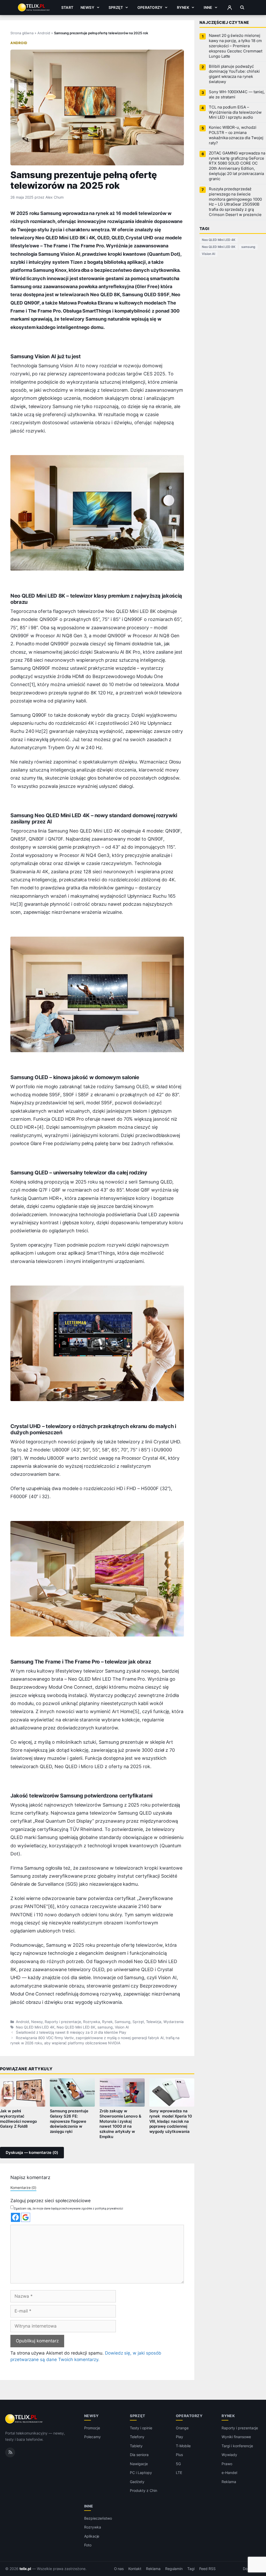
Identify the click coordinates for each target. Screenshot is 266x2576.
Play (179, 2437)
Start (67, 7)
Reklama (229, 2482)
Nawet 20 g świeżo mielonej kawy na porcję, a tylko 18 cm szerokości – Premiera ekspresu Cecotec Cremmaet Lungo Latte (236, 46)
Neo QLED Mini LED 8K (76, 2027)
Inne (208, 7)
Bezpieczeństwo (98, 2518)
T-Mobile (183, 2446)
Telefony (137, 2437)
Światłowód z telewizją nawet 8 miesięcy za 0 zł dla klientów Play (71, 2032)
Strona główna (22, 33)
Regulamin (174, 2569)
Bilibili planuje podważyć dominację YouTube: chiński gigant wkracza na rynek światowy (234, 74)
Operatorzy (150, 7)
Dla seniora (139, 2455)
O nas (119, 2569)
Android (44, 33)
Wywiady (229, 2455)
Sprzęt (116, 7)
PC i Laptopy (141, 2473)
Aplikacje (92, 2536)
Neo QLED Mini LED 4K (35, 2027)
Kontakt (135, 2569)
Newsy (87, 7)
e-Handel (229, 2473)
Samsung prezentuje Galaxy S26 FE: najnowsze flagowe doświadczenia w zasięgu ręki (69, 2121)
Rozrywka (92, 2022)
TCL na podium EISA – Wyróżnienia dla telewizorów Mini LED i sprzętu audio (235, 112)
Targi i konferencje (237, 2446)
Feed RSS (207, 2569)
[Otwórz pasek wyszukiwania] (242, 8)
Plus (179, 2455)
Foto (88, 2545)
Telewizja (154, 2022)
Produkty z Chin (143, 2491)
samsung (105, 2027)
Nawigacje (139, 2464)
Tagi (191, 2569)
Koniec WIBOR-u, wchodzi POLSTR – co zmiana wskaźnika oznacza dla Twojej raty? (236, 135)
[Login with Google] (26, 2217)
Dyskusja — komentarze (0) (32, 2153)
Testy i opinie (141, 2428)
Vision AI (122, 2027)
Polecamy (92, 2437)
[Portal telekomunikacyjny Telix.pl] (24, 2419)
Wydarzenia (174, 2022)
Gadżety (137, 2482)
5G (178, 2464)
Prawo (227, 2464)
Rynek (183, 7)
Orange (182, 2428)
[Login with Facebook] (15, 2217)
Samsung (122, 2022)
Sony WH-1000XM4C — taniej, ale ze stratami (237, 94)
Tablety (136, 2446)
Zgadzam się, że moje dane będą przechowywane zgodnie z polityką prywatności (68, 2208)
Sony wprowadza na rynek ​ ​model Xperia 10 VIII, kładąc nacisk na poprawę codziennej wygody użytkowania (171, 2121)
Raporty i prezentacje (63, 2022)
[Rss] (10, 2452)
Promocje (92, 2428)
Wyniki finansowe (236, 2437)
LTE (179, 2473)
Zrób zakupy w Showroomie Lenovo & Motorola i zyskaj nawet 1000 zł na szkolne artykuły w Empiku (120, 2124)
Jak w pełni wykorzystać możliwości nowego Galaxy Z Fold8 (18, 2119)
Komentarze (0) (23, 2188)
